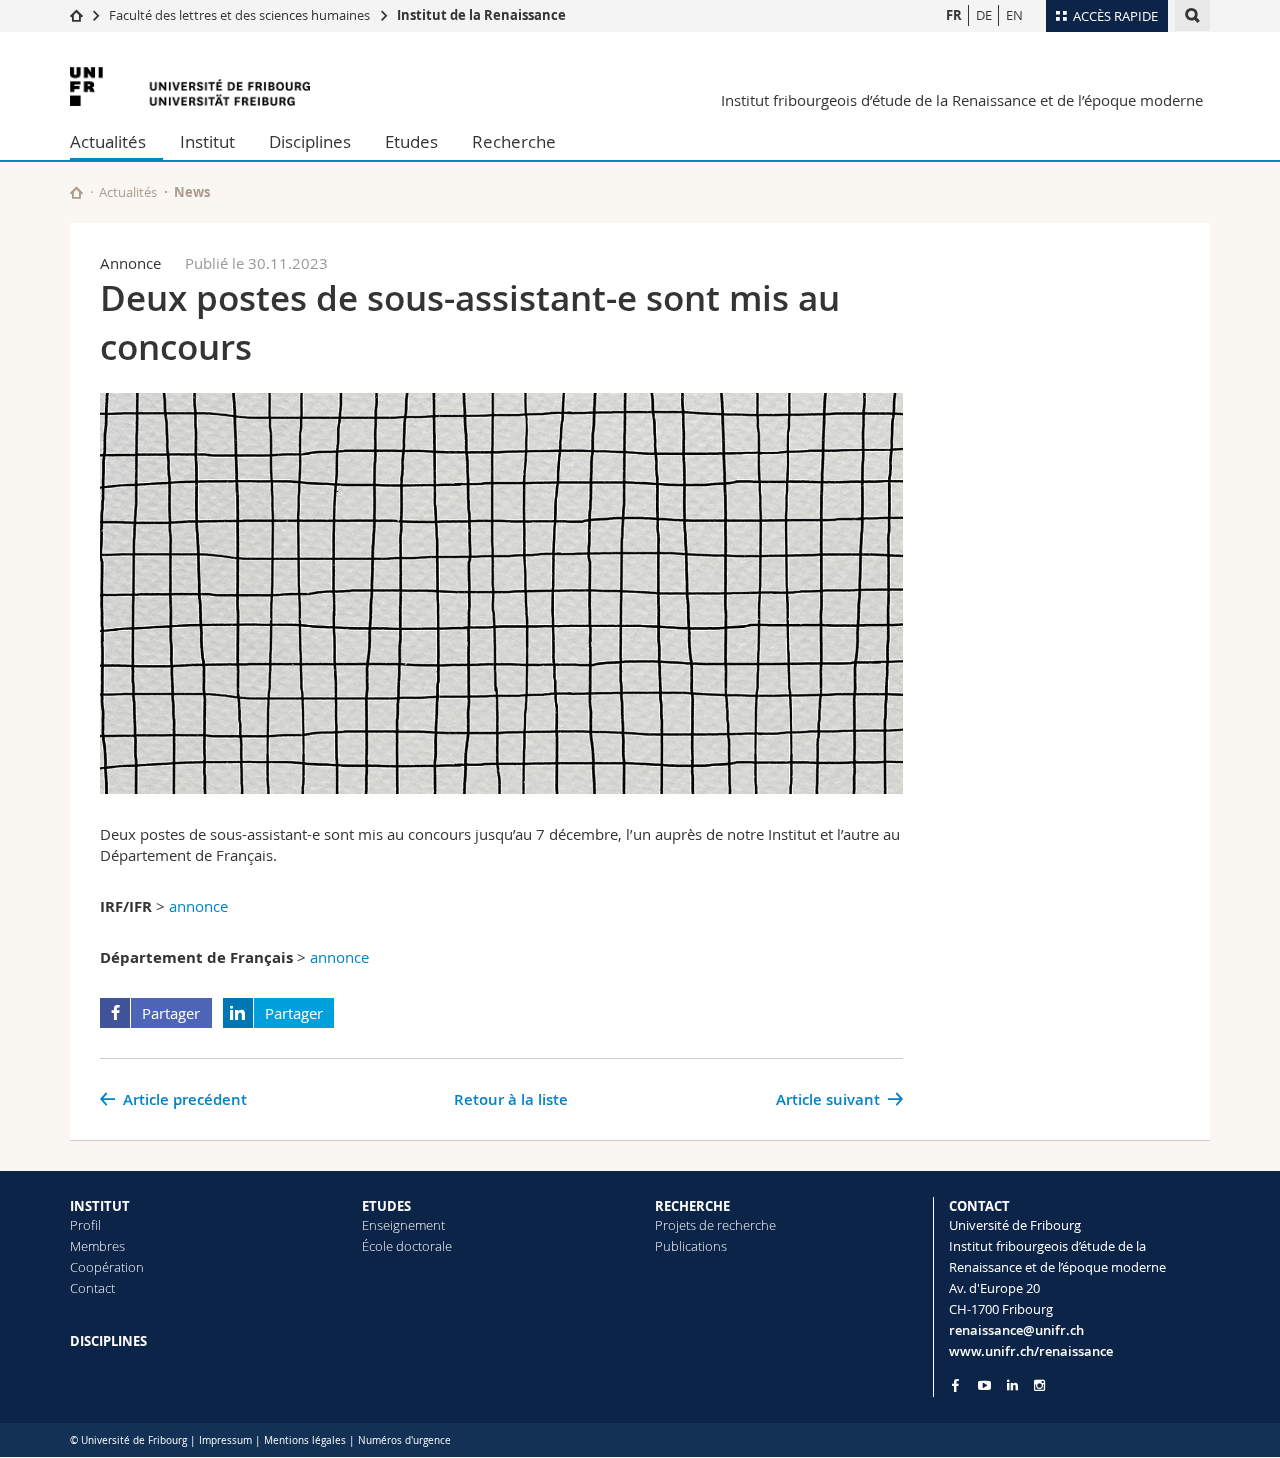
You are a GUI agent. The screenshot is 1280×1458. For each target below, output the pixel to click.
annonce (198, 906)
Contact (92, 1288)
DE (984, 15)
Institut (207, 141)
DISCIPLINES (108, 1341)
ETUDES (386, 1206)
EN (1014, 15)
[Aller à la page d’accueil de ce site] (76, 192)
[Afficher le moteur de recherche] (1192, 15)
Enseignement (403, 1225)
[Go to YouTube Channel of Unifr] (984, 1385)
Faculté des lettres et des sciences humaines (239, 15)
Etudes (411, 141)
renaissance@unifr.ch (1016, 1330)
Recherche (514, 141)
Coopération (107, 1267)
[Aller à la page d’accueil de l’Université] (190, 86)
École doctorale (407, 1246)
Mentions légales (305, 1440)
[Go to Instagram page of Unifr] (1039, 1385)
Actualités (108, 141)
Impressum (225, 1440)
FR (954, 15)
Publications (691, 1246)
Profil (85, 1225)
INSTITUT (100, 1206)
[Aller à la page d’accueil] (76, 15)
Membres (97, 1246)
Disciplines (310, 141)
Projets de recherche (715, 1225)
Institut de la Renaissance (481, 15)
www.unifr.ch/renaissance (1031, 1351)
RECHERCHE (692, 1206)
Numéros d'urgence (404, 1440)
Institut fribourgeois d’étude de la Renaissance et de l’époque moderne (962, 100)
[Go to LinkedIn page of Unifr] (1012, 1385)
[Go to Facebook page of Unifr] (955, 1385)
